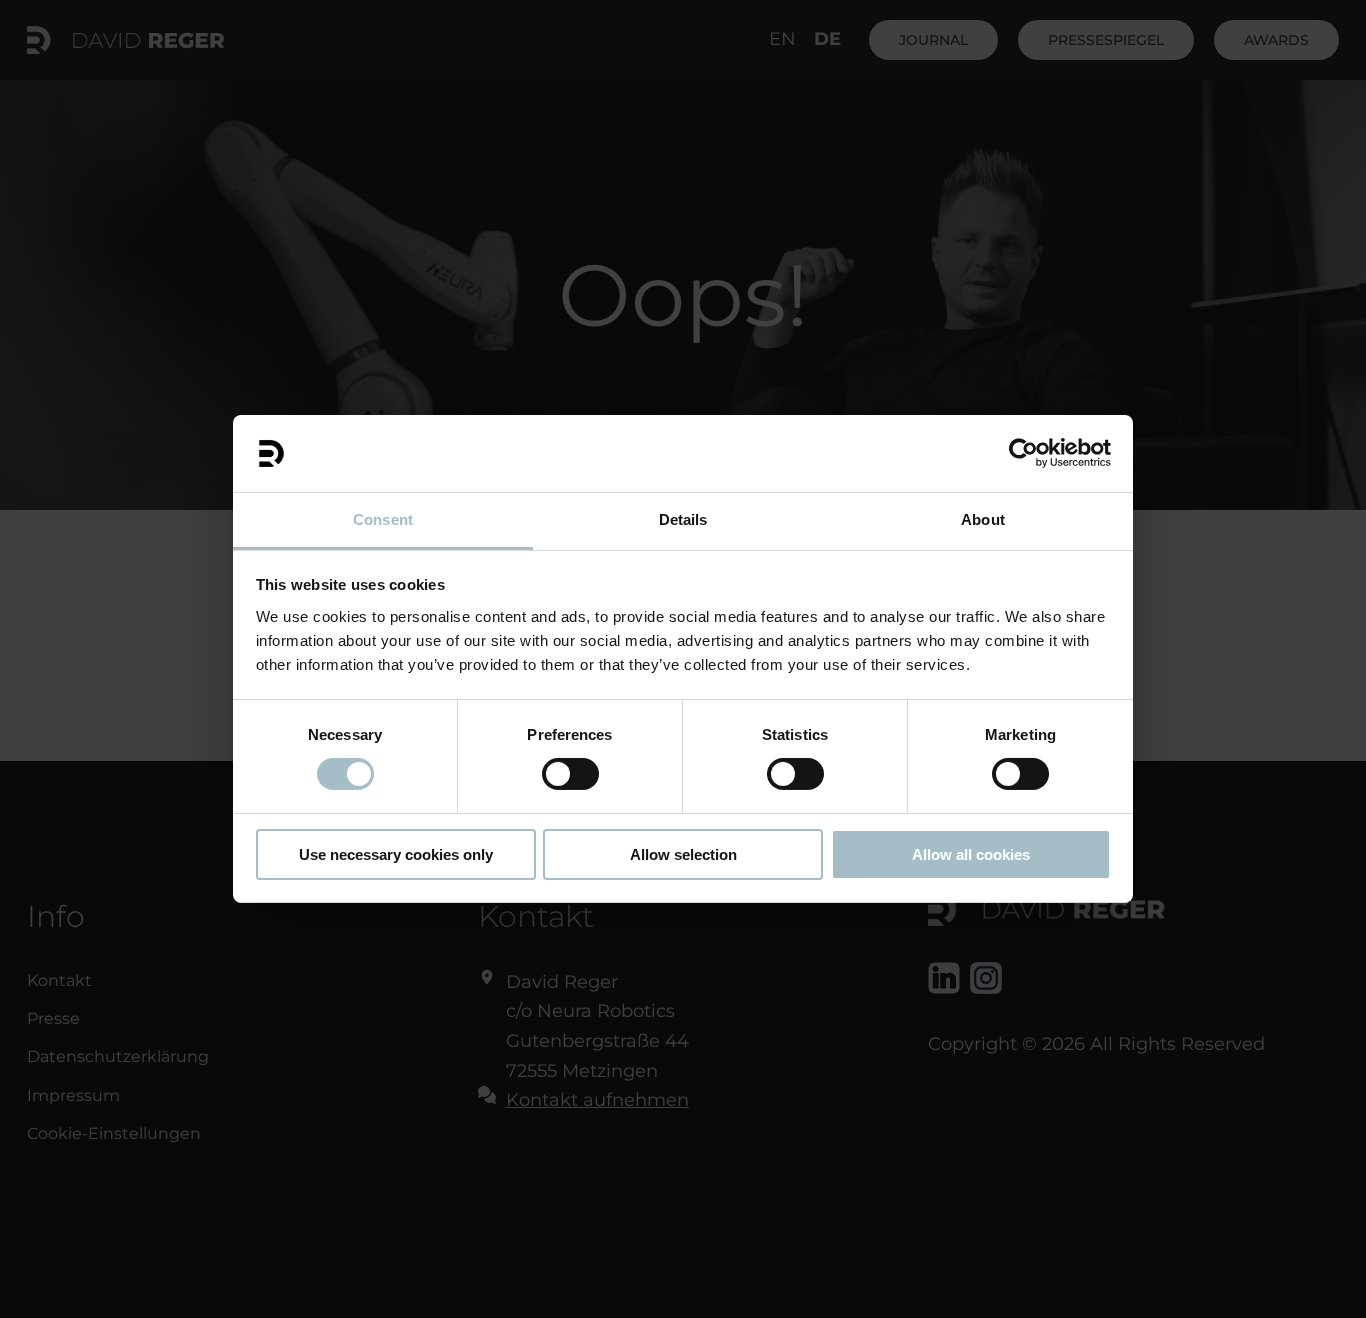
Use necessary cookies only (396, 854)
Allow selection (683, 854)
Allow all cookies (971, 854)
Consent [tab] (383, 519)
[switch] (570, 774)
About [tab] (983, 519)
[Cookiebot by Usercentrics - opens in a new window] (1023, 453)
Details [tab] (683, 519)
